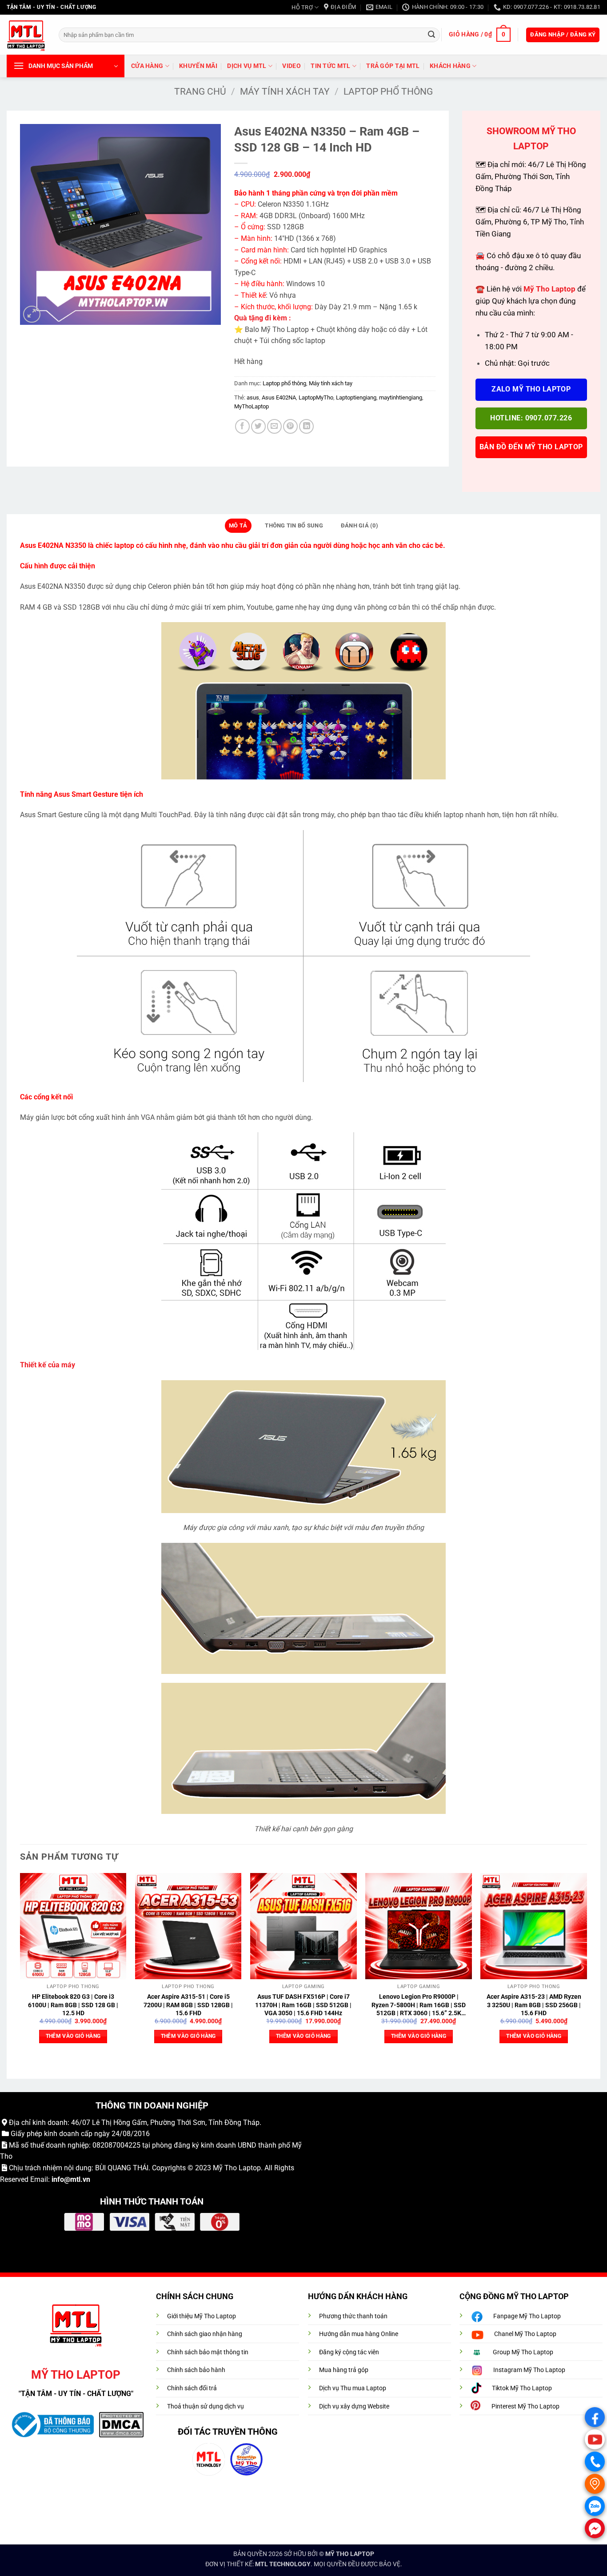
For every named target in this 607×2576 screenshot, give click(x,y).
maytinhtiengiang (401, 397)
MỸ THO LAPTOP (350, 2554)
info (58, 2179)
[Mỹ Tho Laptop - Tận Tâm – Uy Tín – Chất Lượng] (26, 35)
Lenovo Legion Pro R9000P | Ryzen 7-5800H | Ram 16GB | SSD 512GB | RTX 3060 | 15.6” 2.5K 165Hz (419, 2005)
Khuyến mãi (198, 66)
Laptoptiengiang (356, 397)
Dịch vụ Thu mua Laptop (353, 2388)
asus (253, 397)
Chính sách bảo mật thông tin (208, 2352)
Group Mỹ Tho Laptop (523, 2352)
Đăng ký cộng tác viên (349, 2352)
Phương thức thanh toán (353, 2316)
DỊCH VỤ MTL (247, 66)
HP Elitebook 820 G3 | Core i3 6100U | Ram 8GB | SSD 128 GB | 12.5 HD (73, 2005)
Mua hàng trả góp (344, 2370)
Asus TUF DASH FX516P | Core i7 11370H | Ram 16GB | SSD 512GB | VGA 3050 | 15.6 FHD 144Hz (303, 2005)
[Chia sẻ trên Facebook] (242, 426)
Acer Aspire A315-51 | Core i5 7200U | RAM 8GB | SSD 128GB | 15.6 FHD (188, 2005)
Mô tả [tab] (238, 525)
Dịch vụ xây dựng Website (354, 2406)
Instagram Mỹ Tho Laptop (529, 2370)
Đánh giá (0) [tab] (359, 525)
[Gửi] (431, 35)
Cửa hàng (147, 66)
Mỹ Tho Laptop (237, 2168)
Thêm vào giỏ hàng (73, 2036)
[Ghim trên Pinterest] (290, 426)
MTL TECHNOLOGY (283, 2564)
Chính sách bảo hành (196, 2370)
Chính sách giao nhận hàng (205, 2334)
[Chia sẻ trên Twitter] (258, 426)
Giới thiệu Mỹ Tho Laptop (202, 2316)
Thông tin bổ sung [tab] (294, 525)
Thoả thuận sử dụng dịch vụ (206, 2406)
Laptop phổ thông (388, 92)
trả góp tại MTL (393, 66)
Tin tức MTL (330, 66)
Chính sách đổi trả (192, 2388)
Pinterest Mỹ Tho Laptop (525, 2406)
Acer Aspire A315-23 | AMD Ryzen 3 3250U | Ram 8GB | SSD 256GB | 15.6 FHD (534, 2005)
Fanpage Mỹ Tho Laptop (527, 2316)
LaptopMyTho (316, 397)
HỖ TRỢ (302, 7)
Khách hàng (450, 66)
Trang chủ (200, 92)
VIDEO (291, 66)
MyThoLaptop (252, 406)
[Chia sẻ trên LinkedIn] (306, 426)
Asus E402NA (279, 397)
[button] (479, 35)
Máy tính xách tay (285, 92)
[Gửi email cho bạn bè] (274, 426)
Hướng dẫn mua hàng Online (359, 2334)
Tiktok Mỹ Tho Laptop (522, 2388)
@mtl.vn (77, 2179)
